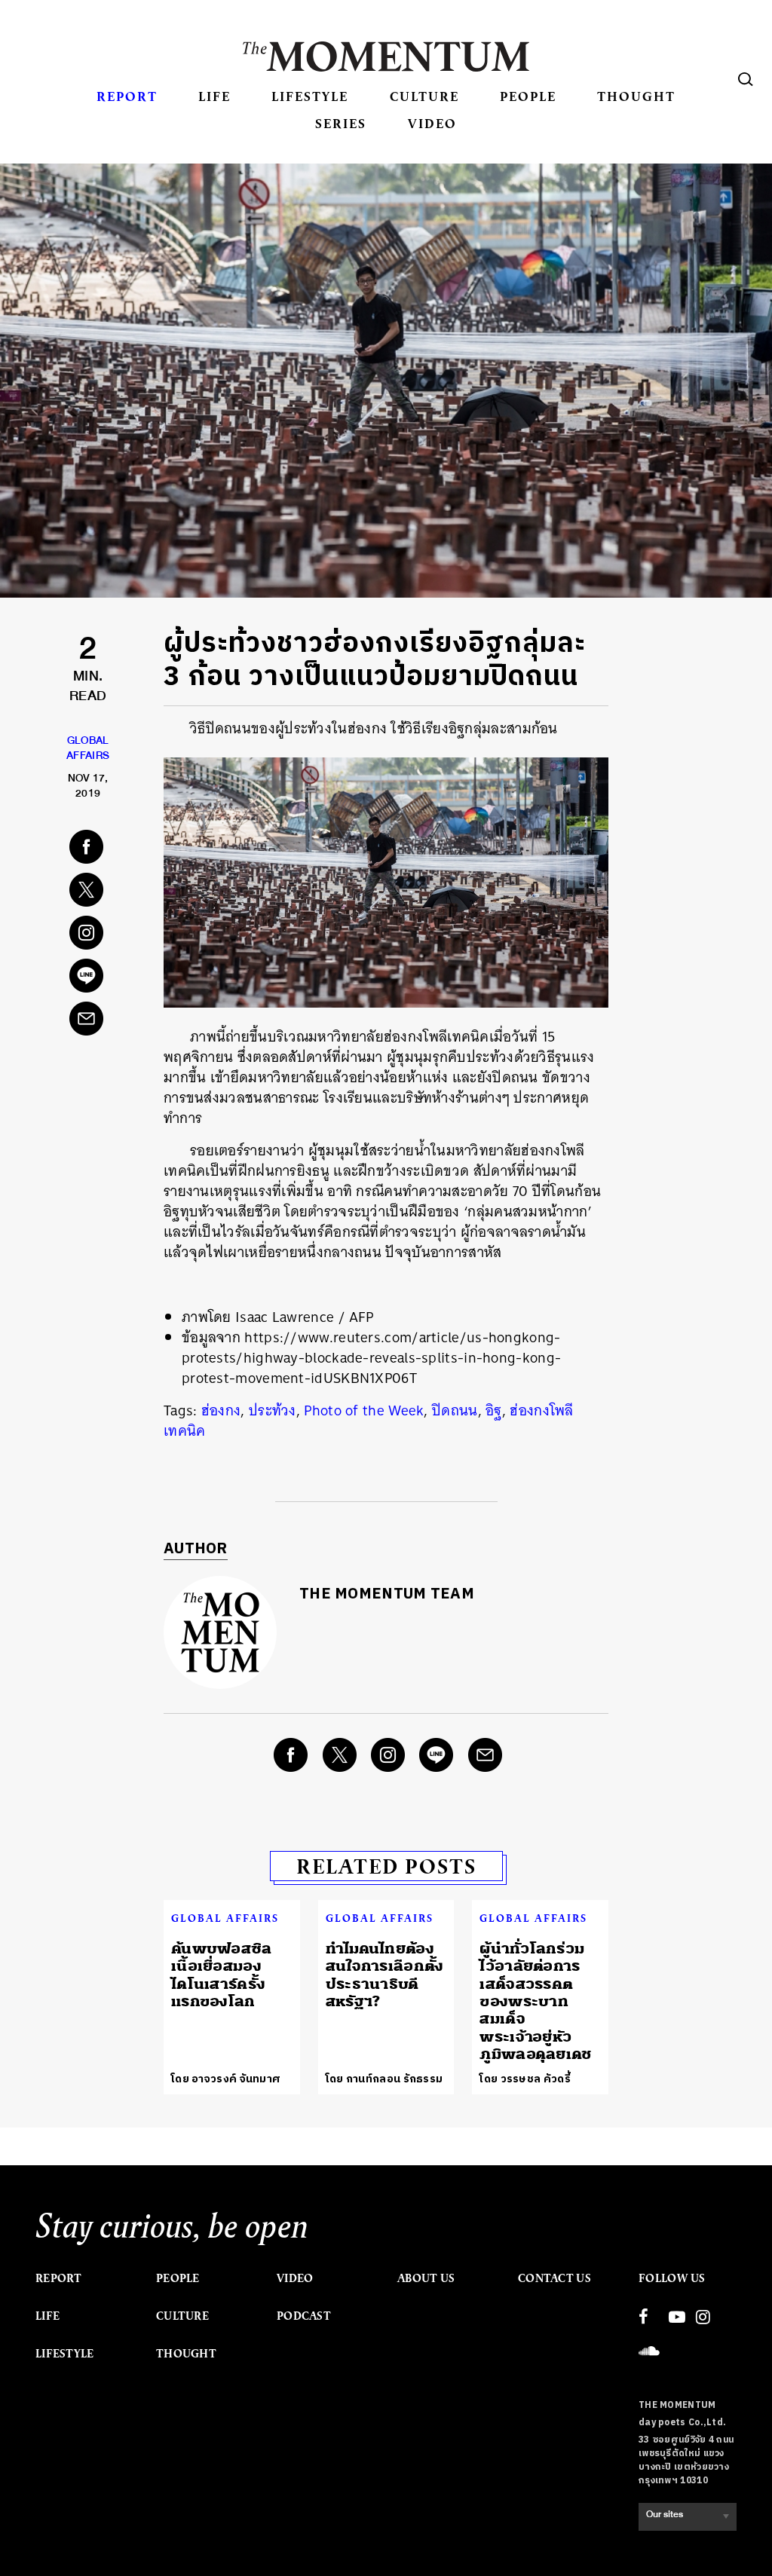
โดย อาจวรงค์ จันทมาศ (226, 2079)
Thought (636, 96)
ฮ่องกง (221, 1410)
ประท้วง (273, 1410)
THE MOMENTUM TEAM (387, 1594)
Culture (424, 96)
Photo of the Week (364, 1410)
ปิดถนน (455, 1410)
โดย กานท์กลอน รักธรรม (384, 2079)
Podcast (304, 2316)
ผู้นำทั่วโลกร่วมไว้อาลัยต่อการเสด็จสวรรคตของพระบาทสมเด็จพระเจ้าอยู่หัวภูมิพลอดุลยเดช (535, 2001)
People (528, 96)
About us (426, 2278)
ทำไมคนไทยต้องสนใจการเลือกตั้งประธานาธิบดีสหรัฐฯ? (385, 1975)
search (746, 79)
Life (214, 96)
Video (432, 123)
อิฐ (494, 1410)
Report (127, 96)
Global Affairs (225, 1918)
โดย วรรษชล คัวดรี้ (525, 2079)
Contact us (554, 2278)
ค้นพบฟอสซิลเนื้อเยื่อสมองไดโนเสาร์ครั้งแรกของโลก (222, 1975)
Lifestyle (310, 96)
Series (341, 123)
